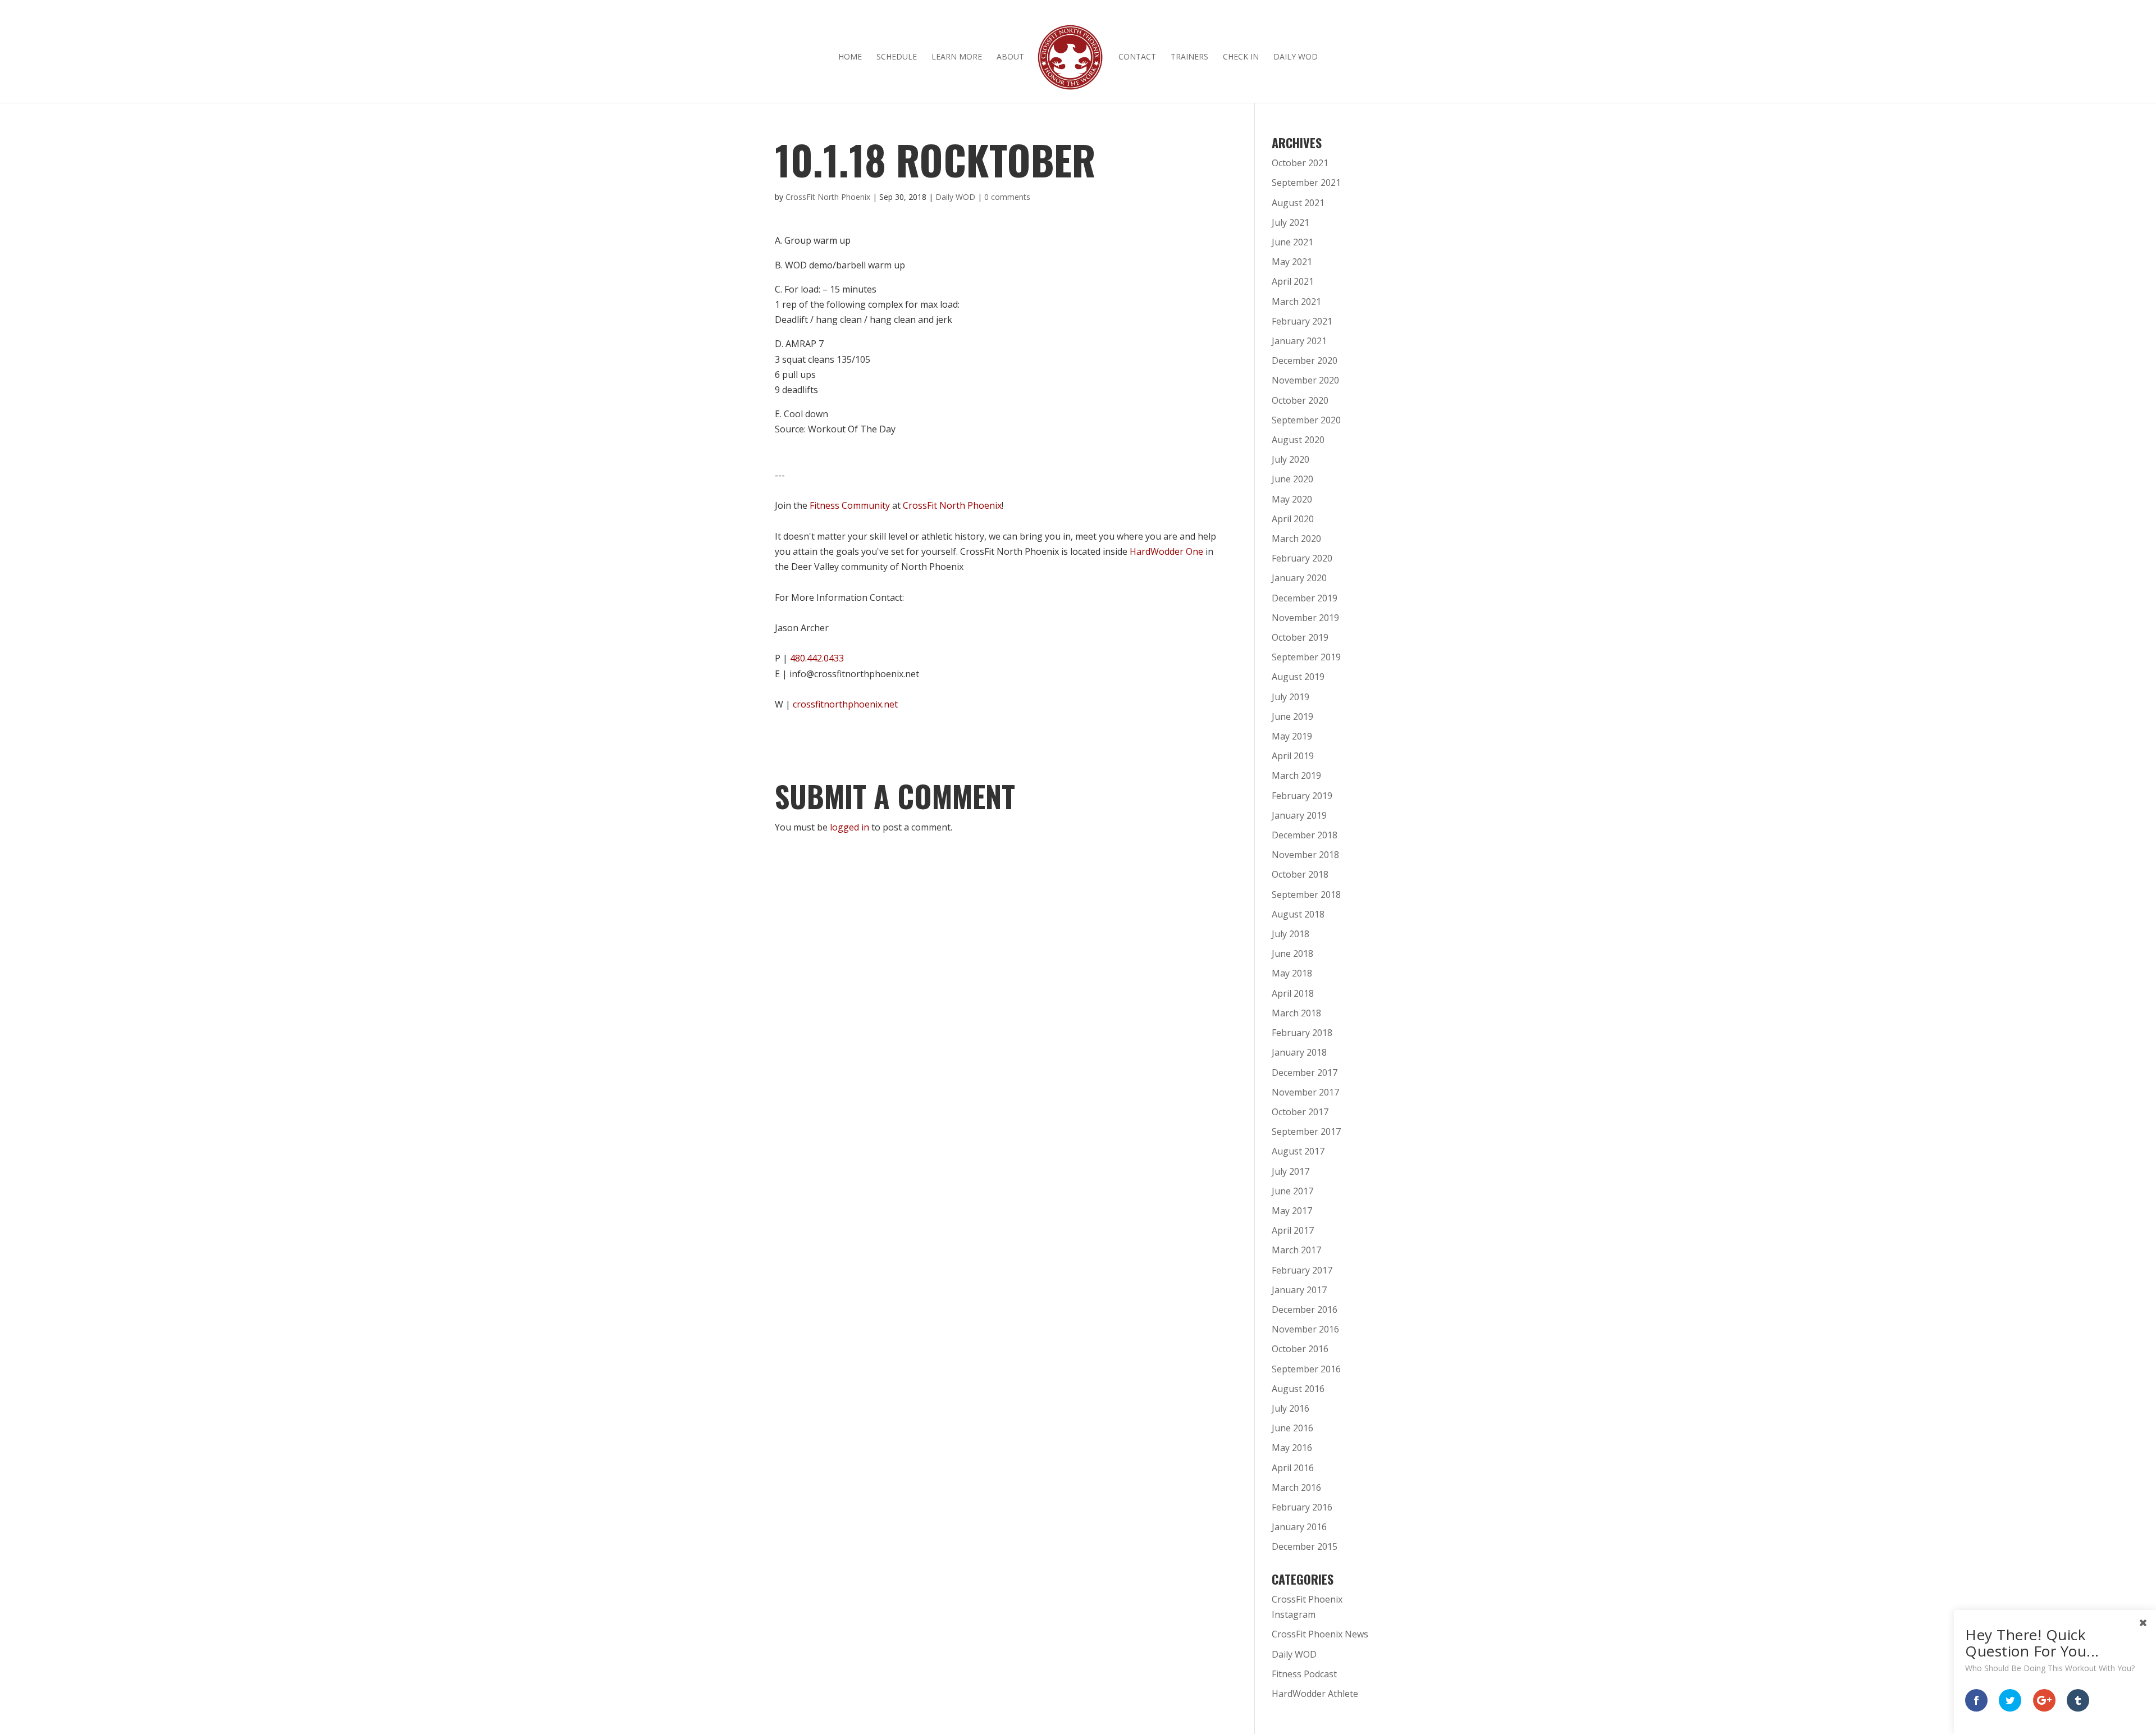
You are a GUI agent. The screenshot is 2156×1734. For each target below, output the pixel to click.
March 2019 (1296, 775)
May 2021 (1292, 262)
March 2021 (1296, 302)
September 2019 (1306, 657)
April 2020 (1293, 519)
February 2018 (1302, 1033)
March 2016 (1296, 1487)
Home (850, 57)
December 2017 (1305, 1073)
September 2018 (1306, 895)
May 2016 (1292, 1448)
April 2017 (1293, 1230)
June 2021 (1292, 242)
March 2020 (1296, 539)
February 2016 (1302, 1507)
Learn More (957, 57)
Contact (1137, 57)
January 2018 (1299, 1052)
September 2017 (1306, 1131)
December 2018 (1305, 835)
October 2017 (1300, 1112)
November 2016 (1305, 1329)
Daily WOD (1296, 57)
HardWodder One (1166, 551)
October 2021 (1300, 163)
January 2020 (1299, 578)
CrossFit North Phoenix (828, 197)
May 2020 (1292, 499)
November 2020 (1305, 380)
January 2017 (1299, 1290)
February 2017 (1302, 1270)
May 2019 (1292, 736)
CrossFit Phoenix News (1320, 1634)
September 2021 (1306, 182)
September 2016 (1306, 1369)
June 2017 (1292, 1191)
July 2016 (1291, 1408)
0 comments (1007, 197)
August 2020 (1298, 440)
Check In (1241, 57)
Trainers (1189, 57)
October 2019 (1300, 637)
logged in (849, 827)
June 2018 (1292, 953)
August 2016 (1298, 1389)
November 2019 (1305, 618)
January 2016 (1299, 1527)
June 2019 (1292, 717)
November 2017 (1305, 1092)
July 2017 (1291, 1171)
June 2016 (1292, 1428)
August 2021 (1298, 203)
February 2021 (1302, 321)
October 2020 (1300, 400)
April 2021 (1293, 281)
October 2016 (1300, 1349)
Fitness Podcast (1304, 1674)
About (1010, 57)
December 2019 (1305, 598)
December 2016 (1305, 1309)
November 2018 (1305, 855)
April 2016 (1293, 1468)
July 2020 (1291, 459)
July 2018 (1291, 934)
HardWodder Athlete (1315, 1694)
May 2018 (1292, 973)
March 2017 (1296, 1250)
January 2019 (1299, 815)
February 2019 (1302, 796)
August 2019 (1298, 677)
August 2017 (1298, 1151)
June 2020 (1292, 479)
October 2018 (1300, 874)
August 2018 (1298, 914)
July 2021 (1291, 222)
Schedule (897, 57)
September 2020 (1306, 420)
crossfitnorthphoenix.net (845, 704)
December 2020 (1305, 361)
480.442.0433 (817, 658)
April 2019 (1293, 756)
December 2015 (1305, 1546)
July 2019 (1291, 697)
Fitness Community (850, 505)
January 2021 (1299, 341)
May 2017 (1292, 1211)
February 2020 (1302, 558)
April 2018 (1293, 993)
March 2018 (1296, 1013)
